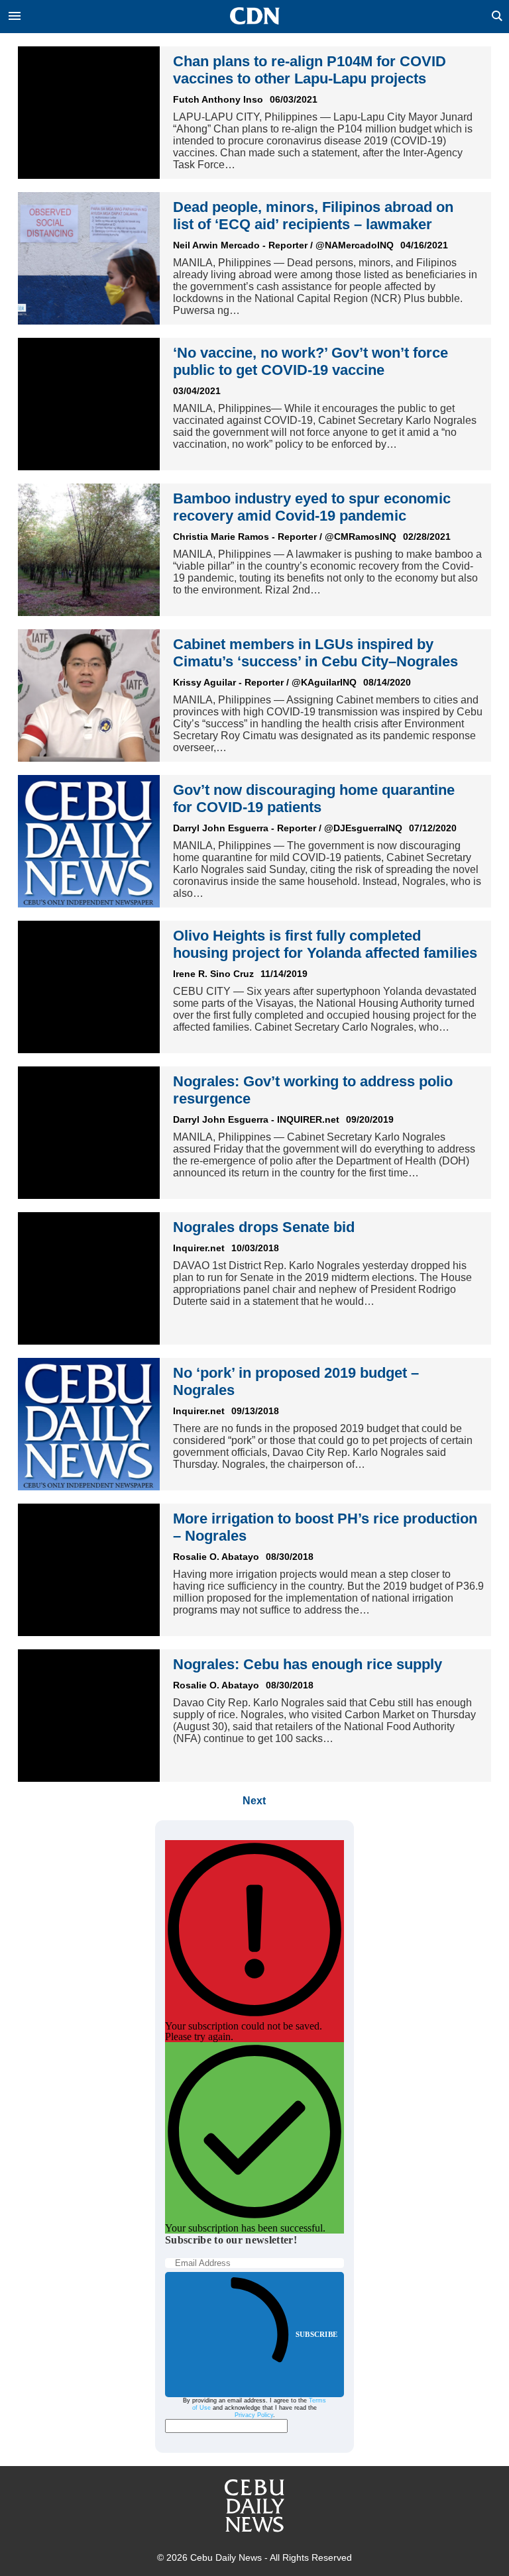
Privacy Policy (254, 2415)
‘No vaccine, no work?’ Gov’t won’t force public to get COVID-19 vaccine (311, 361)
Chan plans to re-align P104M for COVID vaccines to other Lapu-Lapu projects (310, 70)
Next (254, 1801)
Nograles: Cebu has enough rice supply (308, 1664)
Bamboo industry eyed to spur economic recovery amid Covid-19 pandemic (312, 507)
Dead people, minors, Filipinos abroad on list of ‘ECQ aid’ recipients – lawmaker (313, 216)
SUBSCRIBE (316, 2334)
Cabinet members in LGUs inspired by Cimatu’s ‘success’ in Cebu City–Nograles (315, 653)
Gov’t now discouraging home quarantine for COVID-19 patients (314, 799)
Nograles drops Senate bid (264, 1227)
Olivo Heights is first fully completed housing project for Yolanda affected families (325, 944)
